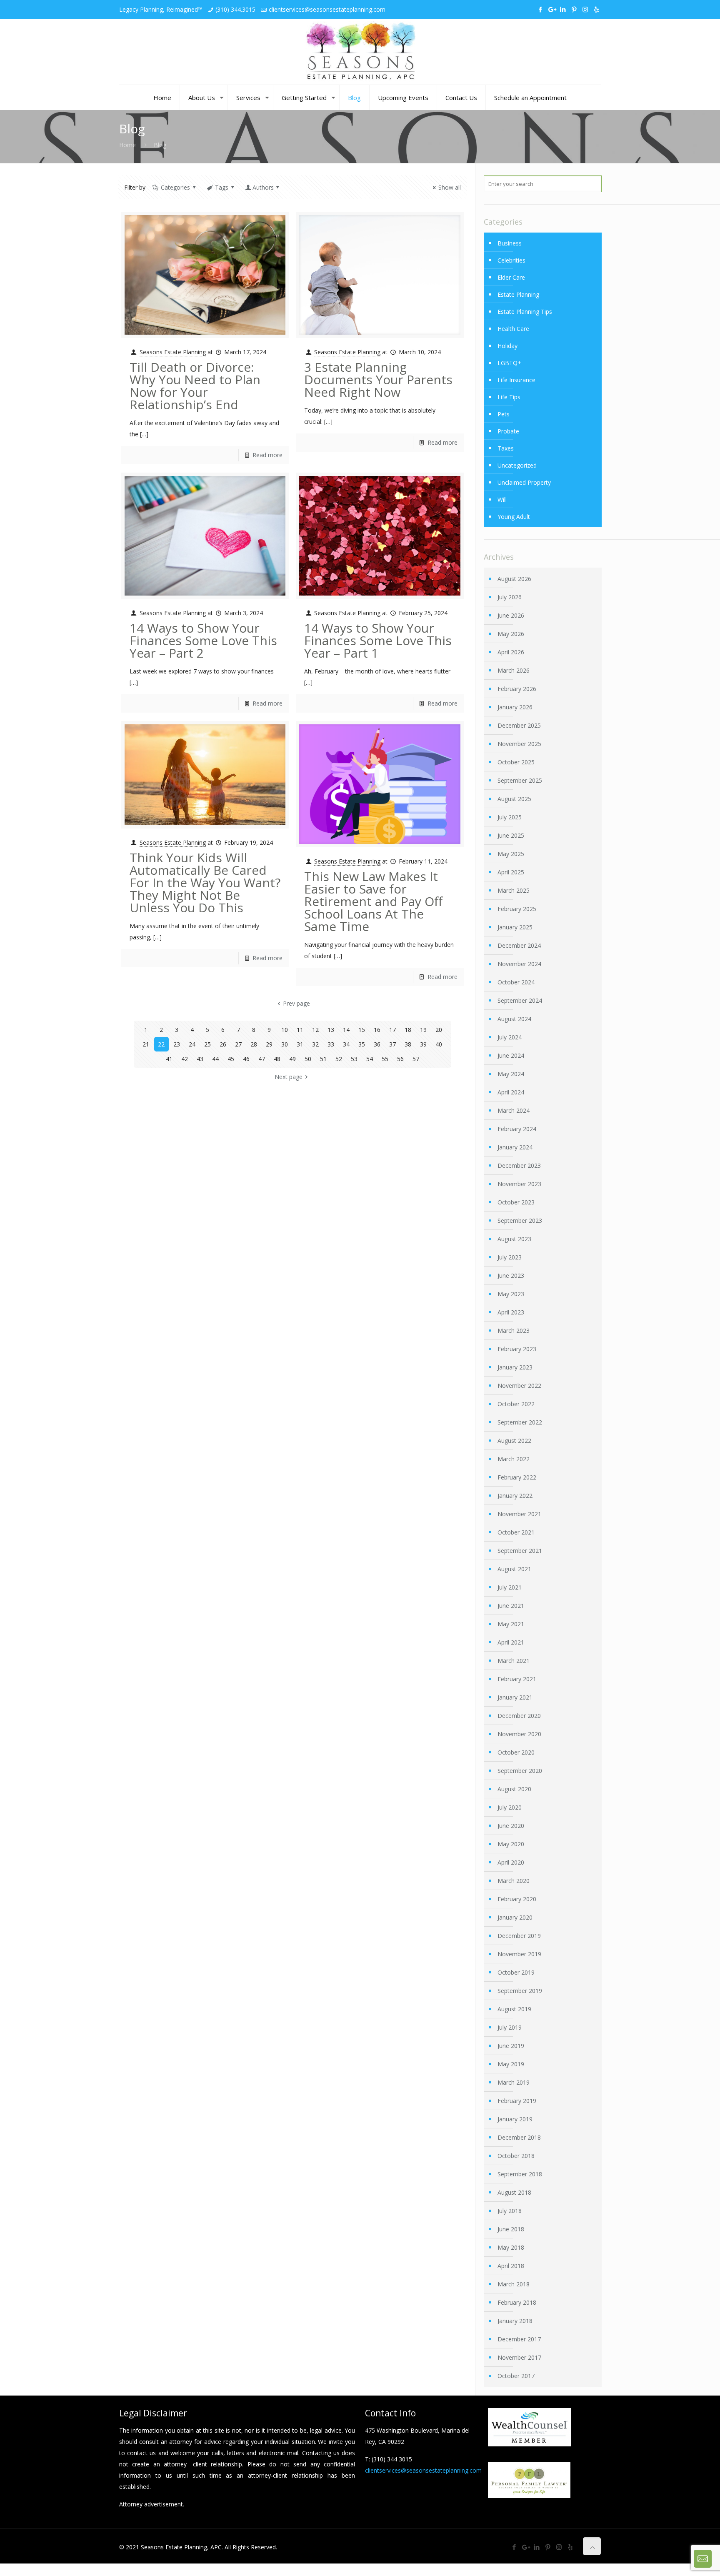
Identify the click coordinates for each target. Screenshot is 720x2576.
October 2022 (516, 1404)
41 (169, 1059)
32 (315, 1044)
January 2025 (515, 927)
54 (370, 1059)
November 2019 (519, 1954)
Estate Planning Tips (525, 312)
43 (200, 1059)
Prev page (296, 1003)
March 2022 (514, 1459)
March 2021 (514, 1661)
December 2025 (519, 725)
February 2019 (517, 2101)
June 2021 (511, 1606)
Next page (289, 1077)
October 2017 (516, 2376)
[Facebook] (540, 9)
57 (416, 1059)
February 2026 (517, 689)
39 (423, 1044)
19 (423, 1030)
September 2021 (520, 1551)
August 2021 (514, 1569)
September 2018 (520, 2174)
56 (400, 1059)
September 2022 (520, 1422)
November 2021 (519, 1514)
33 (331, 1044)
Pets (504, 414)
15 (362, 1030)
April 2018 (511, 2266)
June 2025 (511, 835)
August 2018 (514, 2192)
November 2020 (519, 1734)
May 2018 (511, 2247)
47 (262, 1059)
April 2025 (511, 872)
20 (439, 1030)
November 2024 (519, 964)
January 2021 (515, 1697)
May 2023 (511, 1294)
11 (300, 1030)
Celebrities (511, 260)
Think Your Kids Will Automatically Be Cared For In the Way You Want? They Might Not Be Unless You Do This (205, 882)
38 (408, 1044)
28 (254, 1044)
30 (285, 1044)
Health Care (513, 329)
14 (346, 1030)
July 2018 (510, 2211)
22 (161, 1044)
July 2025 (510, 817)
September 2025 (520, 780)
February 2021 (517, 1679)
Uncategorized (517, 465)
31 (300, 1044)
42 (185, 1059)
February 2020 (517, 1899)
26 (223, 1044)
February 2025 (517, 909)
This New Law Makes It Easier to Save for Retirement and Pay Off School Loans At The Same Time (373, 901)
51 (323, 1059)
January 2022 (515, 1496)
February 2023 (517, 1349)
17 (392, 1030)
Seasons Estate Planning (173, 352)
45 (231, 1059)
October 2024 (516, 982)
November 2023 (519, 1184)
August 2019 (514, 2009)
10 (285, 1030)
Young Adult (514, 517)
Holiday (507, 346)
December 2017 (519, 2339)
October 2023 (516, 1202)
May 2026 (511, 634)
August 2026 (514, 579)
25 (207, 1044)
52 (339, 1059)
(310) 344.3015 (235, 9)
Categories (175, 187)
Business (510, 243)
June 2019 (511, 2046)
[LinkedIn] (563, 9)
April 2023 (511, 1312)
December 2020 (519, 1716)
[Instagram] (585, 9)
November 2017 (519, 2357)
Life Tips (509, 397)
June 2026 (511, 615)
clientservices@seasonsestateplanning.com (327, 9)
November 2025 (519, 744)
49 (292, 1059)
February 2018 (517, 2302)
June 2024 (511, 1055)
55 (385, 1059)
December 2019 (519, 1936)
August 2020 (514, 1789)
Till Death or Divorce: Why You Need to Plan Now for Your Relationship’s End (195, 386)
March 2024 (514, 1110)
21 (146, 1044)
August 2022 (514, 1441)
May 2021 (511, 1624)
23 (177, 1044)
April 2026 (511, 652)
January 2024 (515, 1147)
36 (377, 1044)
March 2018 (514, 2284)
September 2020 (520, 1771)
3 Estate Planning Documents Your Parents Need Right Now (378, 379)
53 (354, 1059)
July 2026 (510, 597)
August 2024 (514, 1019)
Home (127, 145)
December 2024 (519, 945)
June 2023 (511, 1275)
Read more (267, 455)
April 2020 (511, 1862)
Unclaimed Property (524, 482)
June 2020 (511, 1826)
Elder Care (511, 277)
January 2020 (515, 1917)
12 (315, 1030)
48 (277, 1059)
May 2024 (511, 1074)
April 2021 (511, 1642)
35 (362, 1044)
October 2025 (516, 762)
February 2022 (517, 1477)
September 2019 (520, 1991)
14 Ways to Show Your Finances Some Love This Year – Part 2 (203, 640)
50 (308, 1059)
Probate (508, 431)
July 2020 (510, 1807)
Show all (450, 187)
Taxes (506, 448)
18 (408, 1030)
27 (238, 1044)
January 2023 (515, 1367)
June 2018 (511, 2229)
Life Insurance (516, 380)
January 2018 (515, 2321)
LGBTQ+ (509, 363)
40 (439, 1044)
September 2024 (520, 1000)
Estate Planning (518, 294)
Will (502, 499)
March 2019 (514, 2082)
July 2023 (510, 1257)
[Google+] (551, 9)
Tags (222, 187)
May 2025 (511, 854)
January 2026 (515, 707)
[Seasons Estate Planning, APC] (360, 52)
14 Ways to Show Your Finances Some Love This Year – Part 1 (378, 640)
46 (246, 1059)
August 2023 (514, 1239)
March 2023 (514, 1331)
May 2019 (511, 2064)
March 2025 (514, 890)
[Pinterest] (574, 9)
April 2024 (511, 1092)
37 (392, 1044)
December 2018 (519, 2137)
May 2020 (511, 1844)
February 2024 (517, 1129)
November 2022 (519, 1386)
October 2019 (516, 1972)
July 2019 (510, 2027)
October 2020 (516, 1752)
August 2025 (514, 799)
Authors (263, 187)
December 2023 (519, 1165)
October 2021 (516, 1532)
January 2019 (515, 2119)
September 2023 (520, 1220)
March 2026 (514, 670)
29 (269, 1044)
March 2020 (514, 1881)
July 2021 (510, 1587)
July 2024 (510, 1037)
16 (377, 1030)
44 (215, 1059)
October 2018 (516, 2156)
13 (331, 1030)
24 (192, 1044)
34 (346, 1044)
